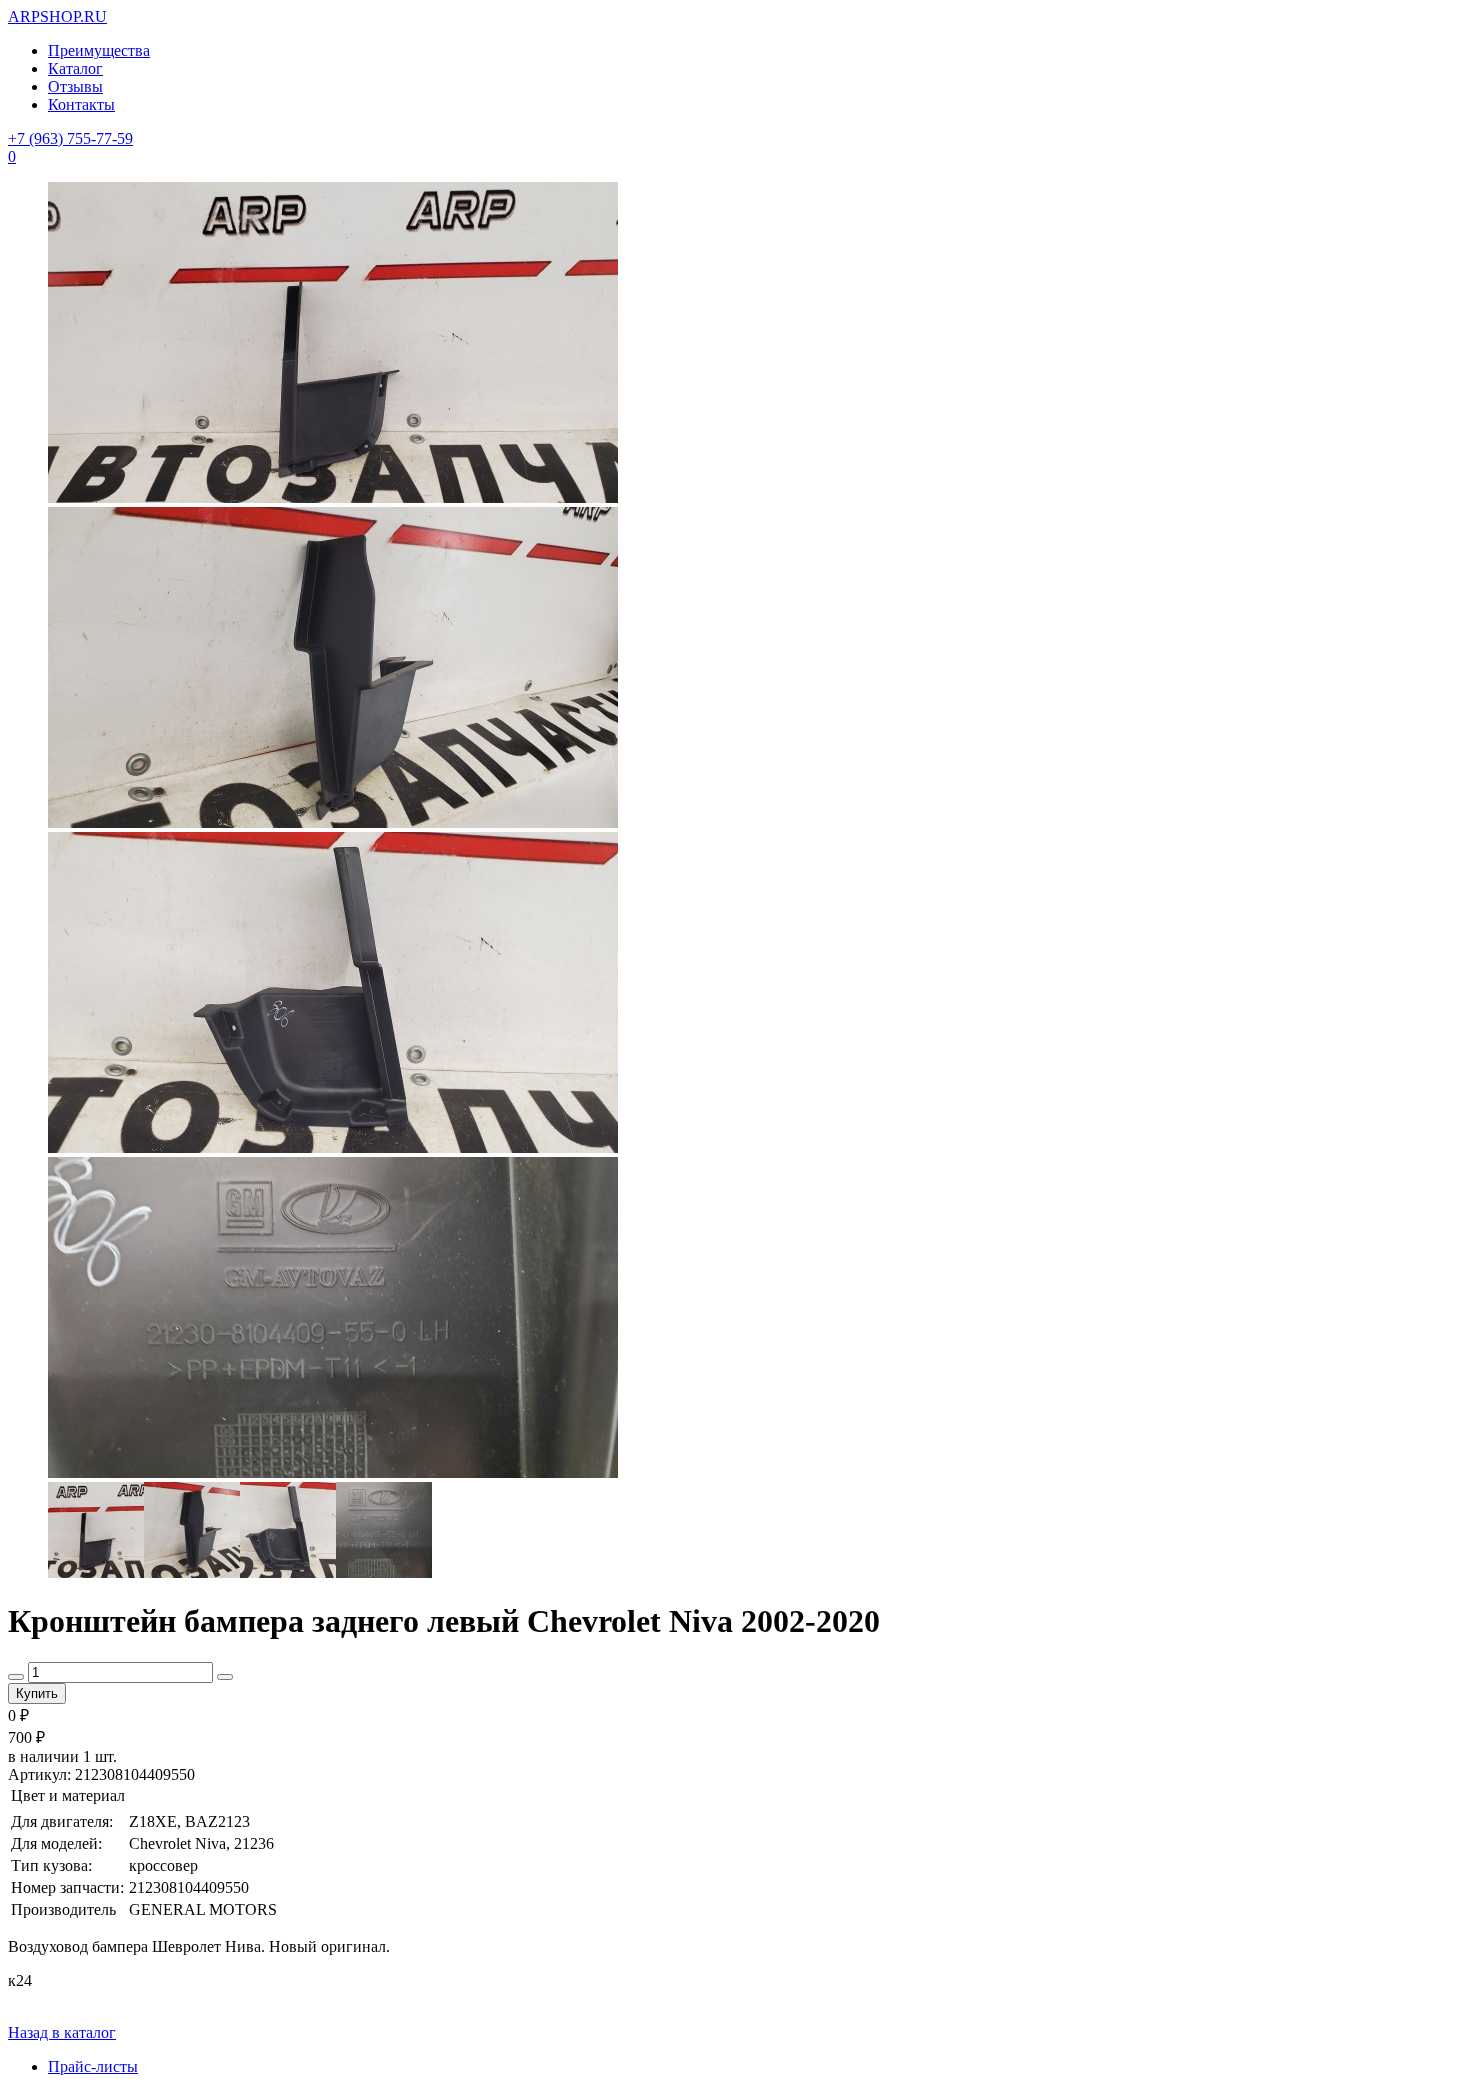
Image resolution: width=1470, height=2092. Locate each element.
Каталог (75, 68)
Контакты (81, 104)
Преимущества (99, 50)
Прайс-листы (93, 2066)
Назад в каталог (62, 2032)
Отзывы (75, 86)
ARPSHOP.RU (57, 16)
